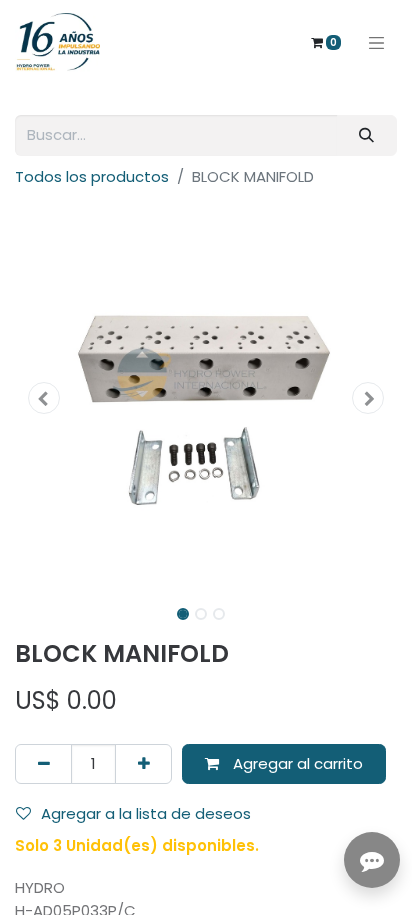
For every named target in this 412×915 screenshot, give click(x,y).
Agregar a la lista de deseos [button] (146, 813)
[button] (43, 398)
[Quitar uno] (43, 764)
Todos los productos (92, 176)
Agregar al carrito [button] (296, 763)
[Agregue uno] (143, 764)
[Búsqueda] (367, 135)
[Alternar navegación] (377, 42)
